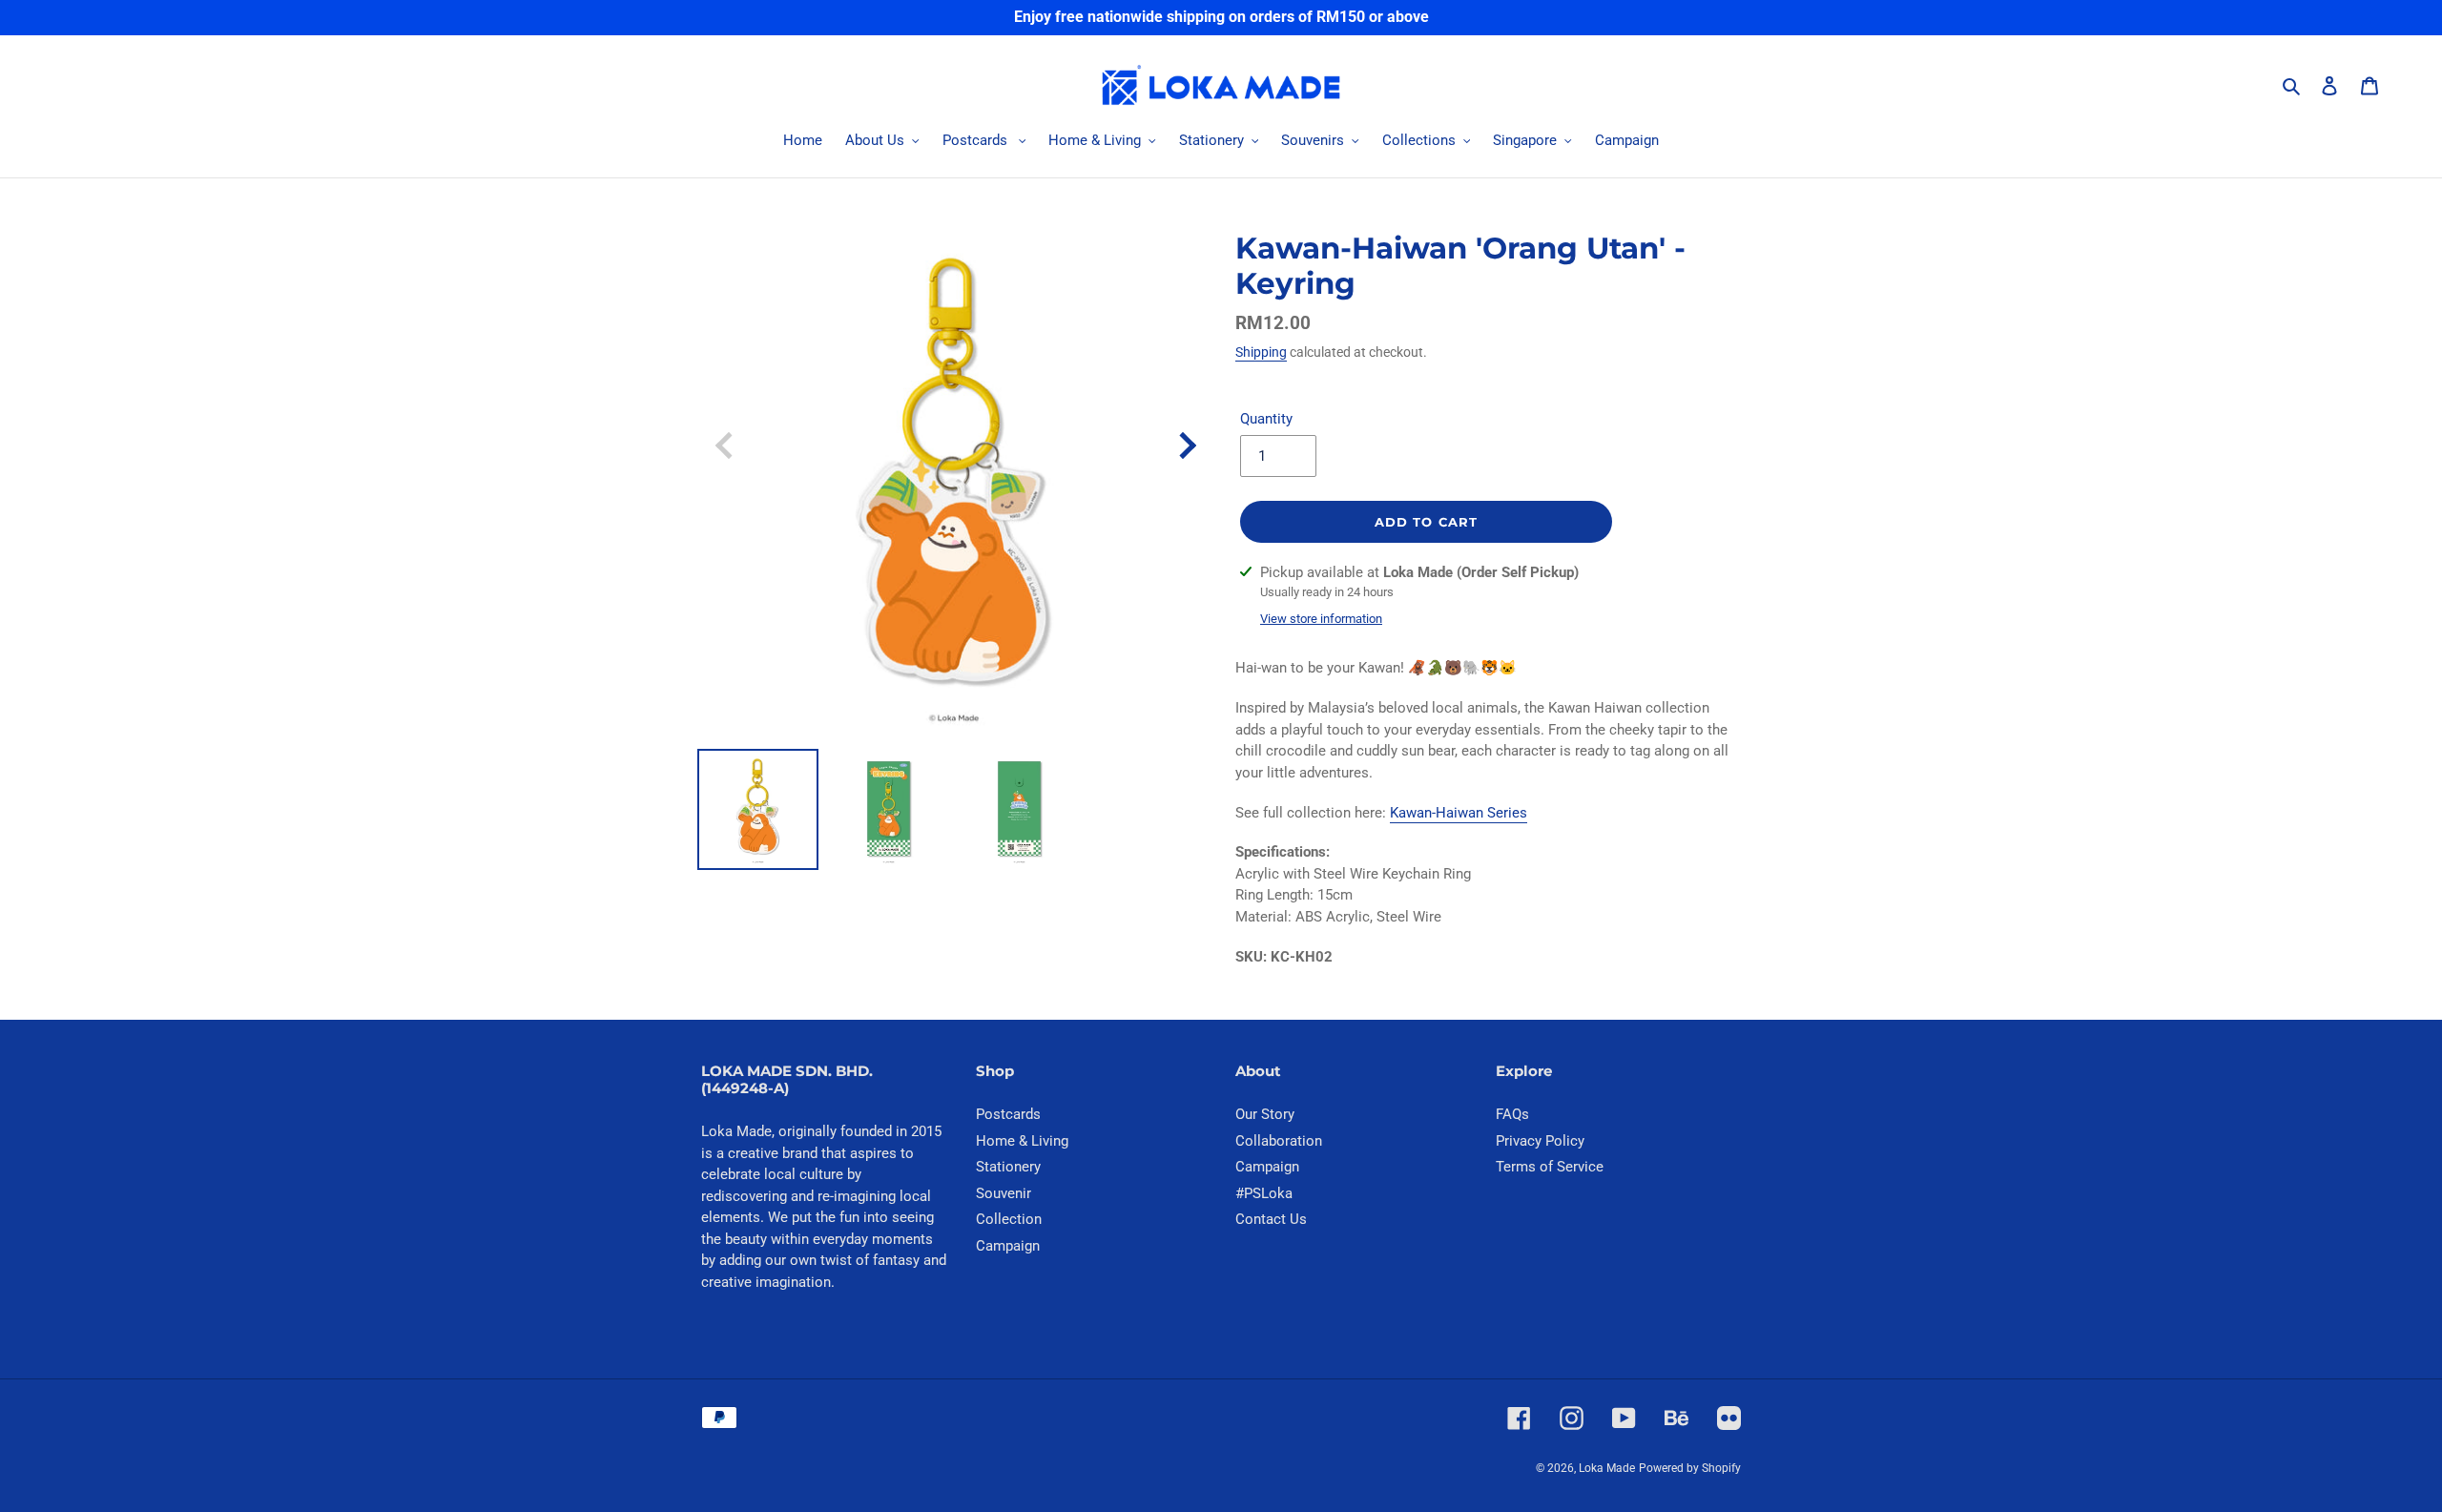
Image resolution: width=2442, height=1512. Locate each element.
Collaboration (1279, 1141)
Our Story (1265, 1114)
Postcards (1008, 1114)
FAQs (1512, 1114)
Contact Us (1271, 1219)
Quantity (1266, 419)
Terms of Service (1550, 1167)
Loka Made (1607, 1468)
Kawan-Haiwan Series (1459, 813)
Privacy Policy (1540, 1141)
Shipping (1261, 352)
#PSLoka (1264, 1193)
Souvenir (1004, 1193)
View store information (1321, 619)
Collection (1009, 1219)
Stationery (1008, 1167)
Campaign (1008, 1246)
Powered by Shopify (1690, 1468)
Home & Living (1022, 1141)
